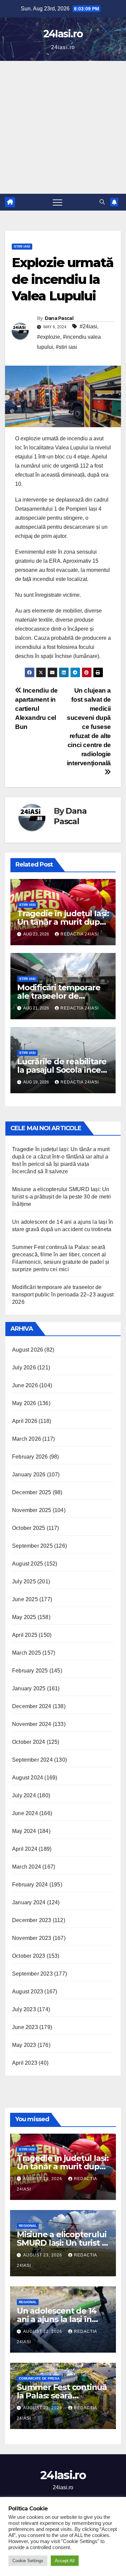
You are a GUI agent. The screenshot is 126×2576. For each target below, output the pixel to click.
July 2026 (24, 1368)
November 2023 (32, 1938)
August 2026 (28, 1350)
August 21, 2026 (43, 2408)
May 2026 (24, 1403)
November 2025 (32, 1510)
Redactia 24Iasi (80, 934)
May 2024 (24, 1831)
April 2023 (25, 2063)
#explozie (49, 337)
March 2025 (27, 1653)
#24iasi (88, 326)
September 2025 (32, 1546)
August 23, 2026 (43, 2179)
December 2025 (32, 1492)
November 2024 (32, 1724)
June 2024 (25, 1813)
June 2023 (25, 2027)
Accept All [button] (65, 2561)
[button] (102, 202)
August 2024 (28, 1778)
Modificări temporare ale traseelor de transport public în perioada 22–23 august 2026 (63, 1295)
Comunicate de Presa (39, 2378)
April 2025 (25, 1635)
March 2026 (27, 1439)
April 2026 (25, 1421)
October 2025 (29, 1528)
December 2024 (32, 1706)
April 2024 (25, 1849)
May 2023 (24, 2045)
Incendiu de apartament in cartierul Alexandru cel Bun (36, 709)
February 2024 (30, 1885)
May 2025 (24, 1617)
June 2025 (25, 1599)
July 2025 (24, 1581)
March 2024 (27, 1867)
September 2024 (32, 1760)
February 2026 (30, 1457)
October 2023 (29, 1956)
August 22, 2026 (43, 2331)
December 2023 (32, 1920)
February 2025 (30, 1671)
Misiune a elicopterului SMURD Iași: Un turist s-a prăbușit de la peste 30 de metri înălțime (62, 1197)
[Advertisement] (63, 127)
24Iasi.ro (63, 34)
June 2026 (25, 1385)
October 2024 (29, 1742)
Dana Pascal (59, 318)
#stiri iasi (66, 347)
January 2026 (29, 1475)
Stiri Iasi (22, 246)
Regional (28, 2226)
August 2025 (28, 1564)
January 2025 (29, 1688)
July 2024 (24, 1795)
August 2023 (28, 1992)
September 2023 (32, 1974)
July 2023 (24, 2009)
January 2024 (29, 1902)
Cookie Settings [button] (28, 2561)
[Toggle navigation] (57, 202)
